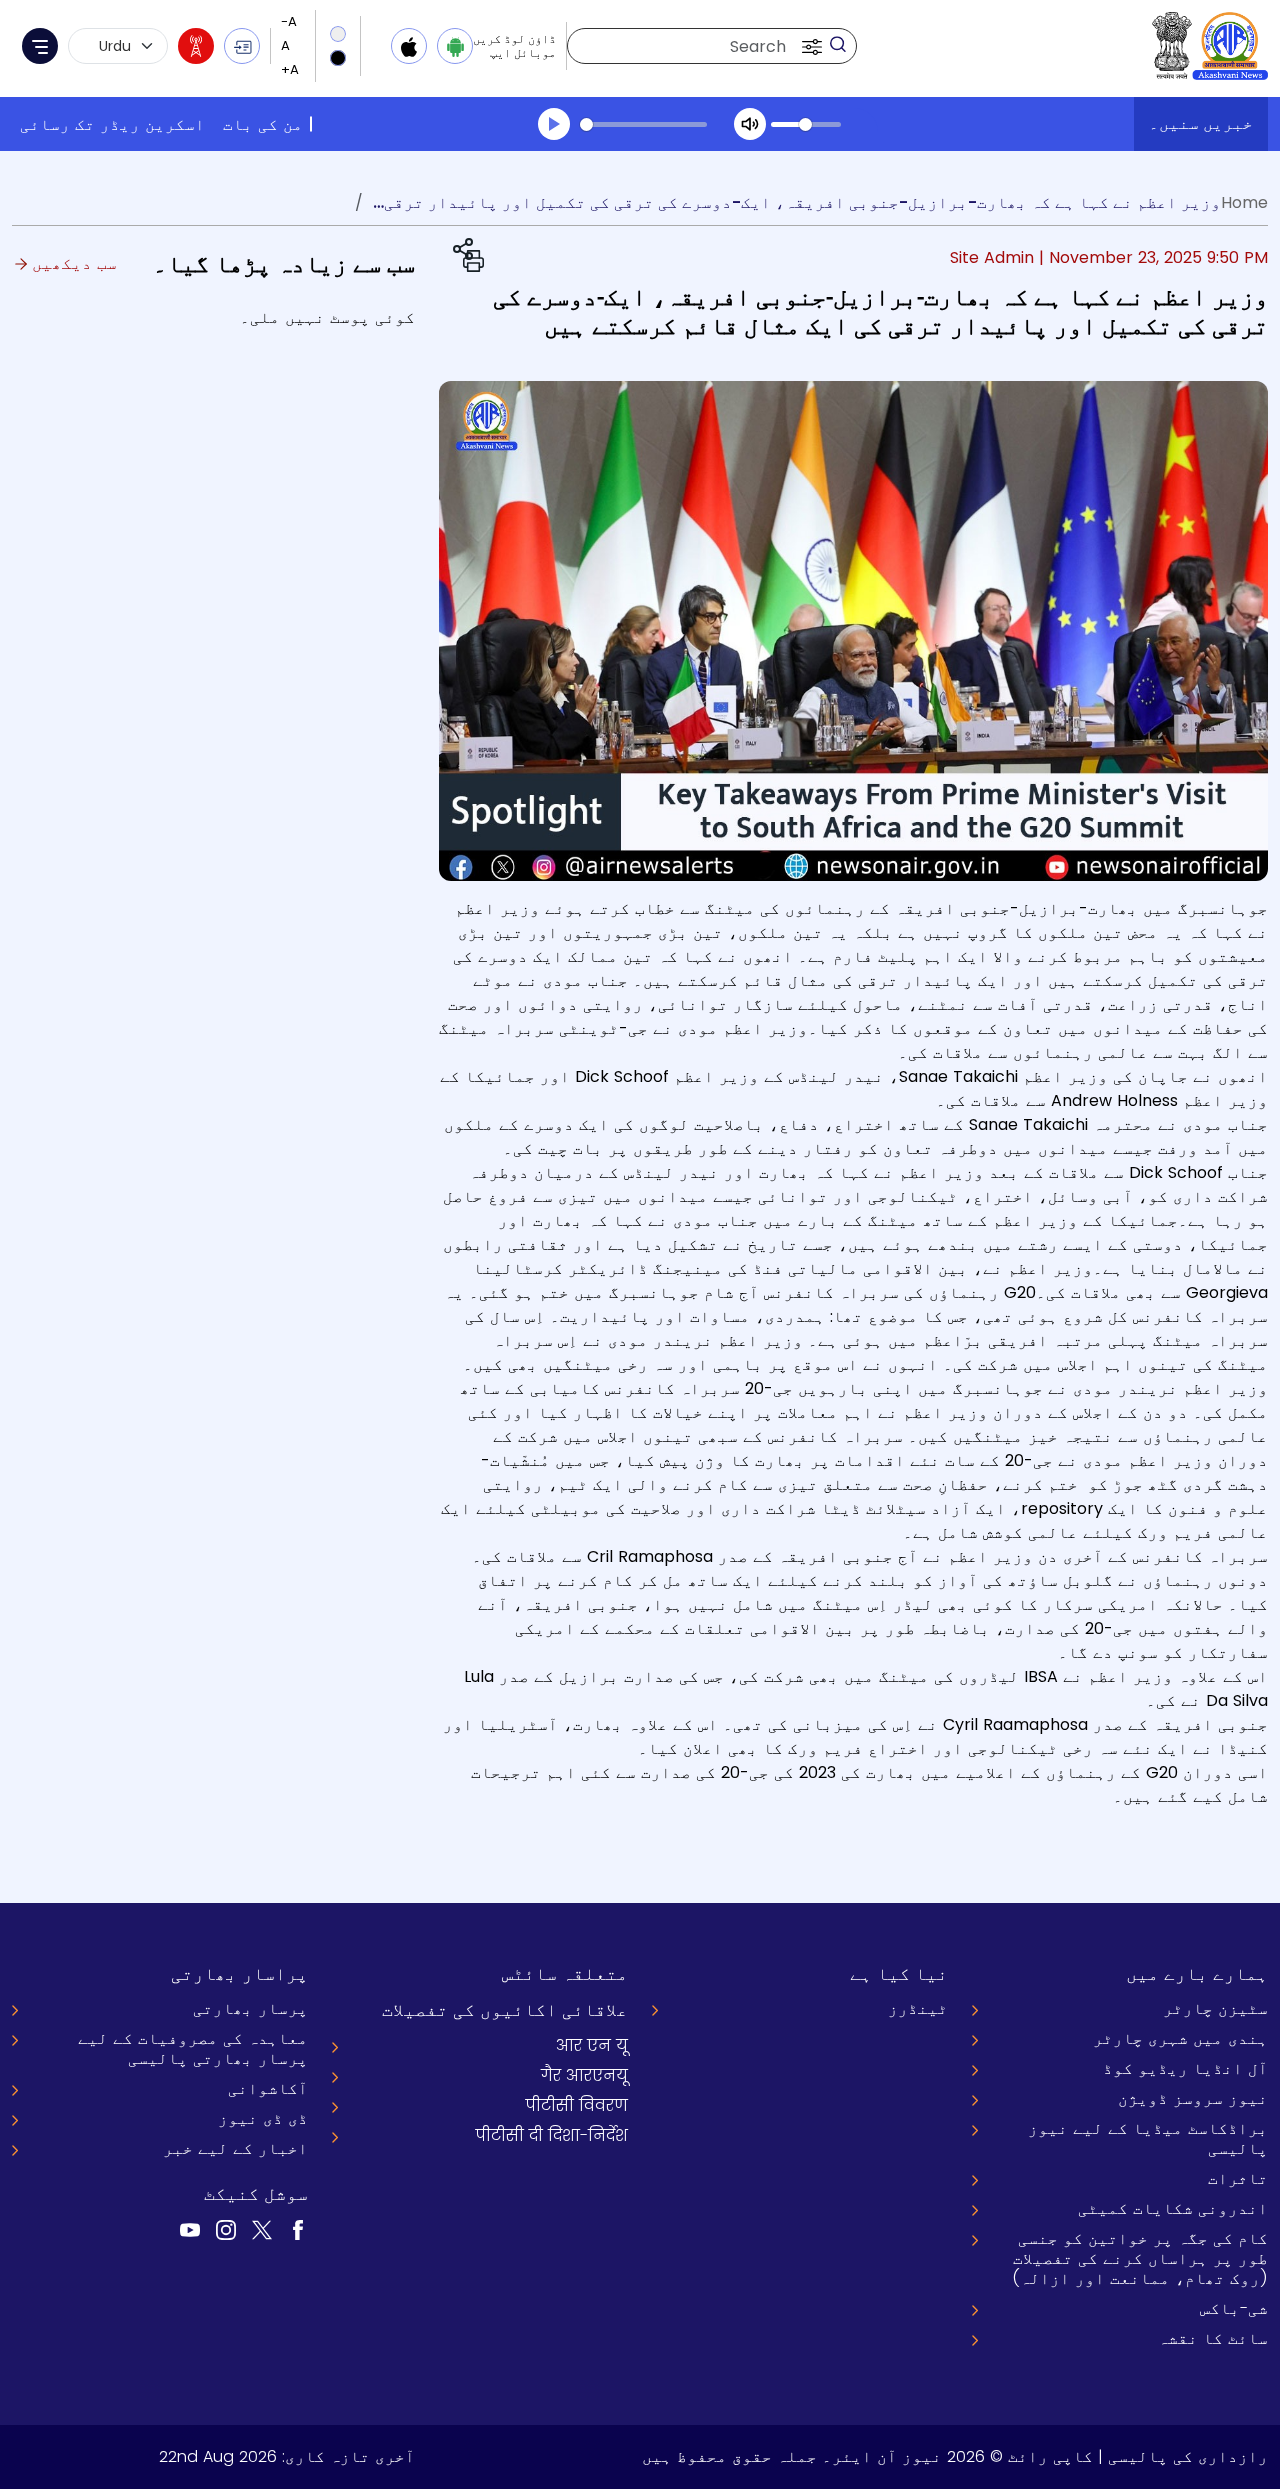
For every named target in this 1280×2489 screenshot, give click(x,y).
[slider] (643, 124)
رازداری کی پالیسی (1188, 2456)
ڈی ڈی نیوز (263, 2118)
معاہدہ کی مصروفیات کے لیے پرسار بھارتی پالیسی (193, 2048)
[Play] (554, 124)
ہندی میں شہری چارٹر (1180, 2038)
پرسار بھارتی (250, 2008)
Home (1244, 202)
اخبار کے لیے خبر (235, 2148)
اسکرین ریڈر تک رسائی (112, 124)
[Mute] (750, 124)
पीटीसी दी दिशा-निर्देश (552, 2135)
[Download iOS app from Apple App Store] (409, 46)
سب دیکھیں (72, 263)
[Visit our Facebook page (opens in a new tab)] (298, 2229)
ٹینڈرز (918, 2008)
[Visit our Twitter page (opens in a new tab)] (262, 2229)
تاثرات (1238, 2178)
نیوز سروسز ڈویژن (1193, 2098)
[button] (810, 46)
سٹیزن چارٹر (1215, 2008)
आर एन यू (592, 2045)
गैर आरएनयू (584, 2075)
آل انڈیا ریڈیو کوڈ (1185, 2068)
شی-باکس (1234, 2308)
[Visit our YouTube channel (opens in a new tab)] (190, 2229)
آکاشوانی (268, 2088)
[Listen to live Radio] (196, 46)
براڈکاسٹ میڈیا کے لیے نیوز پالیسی (1148, 2138)
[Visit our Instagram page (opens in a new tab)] (226, 2229)
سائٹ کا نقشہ (1213, 2338)
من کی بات (263, 124)
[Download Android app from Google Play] (455, 46)
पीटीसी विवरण (577, 2105)
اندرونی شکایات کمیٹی (1173, 2208)
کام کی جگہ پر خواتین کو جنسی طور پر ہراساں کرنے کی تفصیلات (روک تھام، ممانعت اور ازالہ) (1140, 2258)
